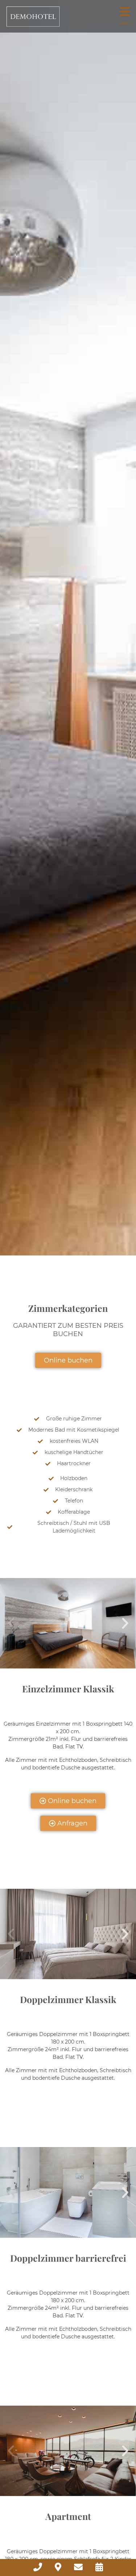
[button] (11, 1623)
